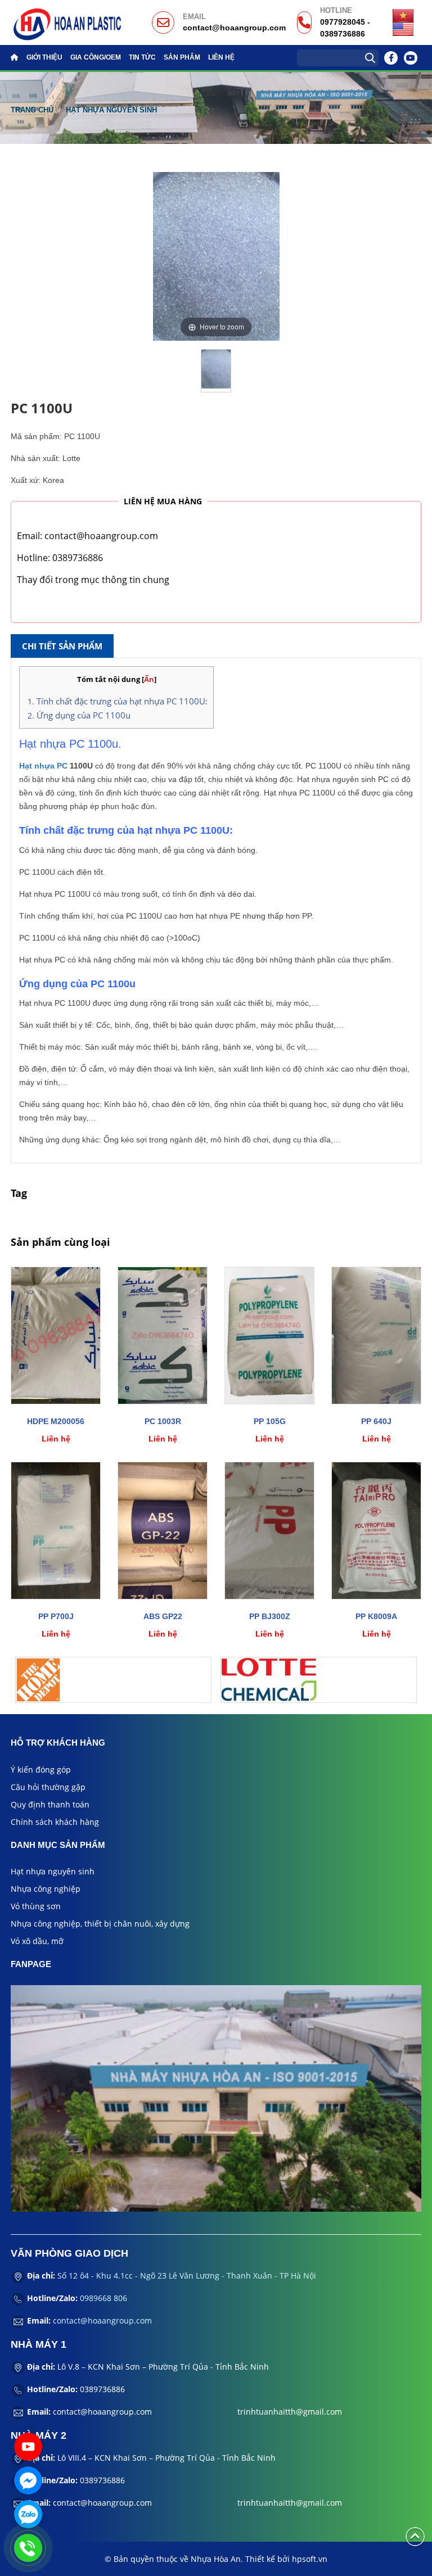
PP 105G (270, 1421)
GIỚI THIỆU (44, 57)
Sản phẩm (182, 57)
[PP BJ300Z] (269, 1531)
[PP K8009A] (376, 1531)
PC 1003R (163, 1421)
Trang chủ (32, 110)
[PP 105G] (269, 1336)
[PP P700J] (56, 1531)
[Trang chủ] (17, 57)
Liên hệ (221, 57)
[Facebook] (391, 58)
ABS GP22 (163, 1616)
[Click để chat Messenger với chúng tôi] (28, 2480)
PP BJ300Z (270, 1616)
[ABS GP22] (163, 1531)
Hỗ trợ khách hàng (58, 1743)
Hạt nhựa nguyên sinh (111, 110)
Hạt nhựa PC (43, 766)
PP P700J (56, 1616)
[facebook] (216, 2097)
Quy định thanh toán (50, 1804)
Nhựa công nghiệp (46, 1889)
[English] (403, 28)
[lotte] (319, 1680)
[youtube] (411, 58)
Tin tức (142, 57)
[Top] (415, 2536)
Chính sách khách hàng (55, 1822)
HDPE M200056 (56, 1421)
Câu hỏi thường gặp (48, 1787)
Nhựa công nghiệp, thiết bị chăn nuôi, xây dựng (100, 1924)
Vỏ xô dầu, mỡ (37, 1941)
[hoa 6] (113, 1680)
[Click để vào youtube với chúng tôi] (28, 2447)
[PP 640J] (376, 1336)
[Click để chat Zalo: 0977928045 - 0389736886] (28, 2514)
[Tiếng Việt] (403, 15)
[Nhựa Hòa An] (67, 22)
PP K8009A (376, 1616)
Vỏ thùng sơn (36, 1906)
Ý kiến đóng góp (41, 1770)
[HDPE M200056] (56, 1336)
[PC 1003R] (163, 1336)
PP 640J (376, 1421)
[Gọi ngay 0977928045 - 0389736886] (28, 2548)
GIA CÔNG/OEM (96, 57)
